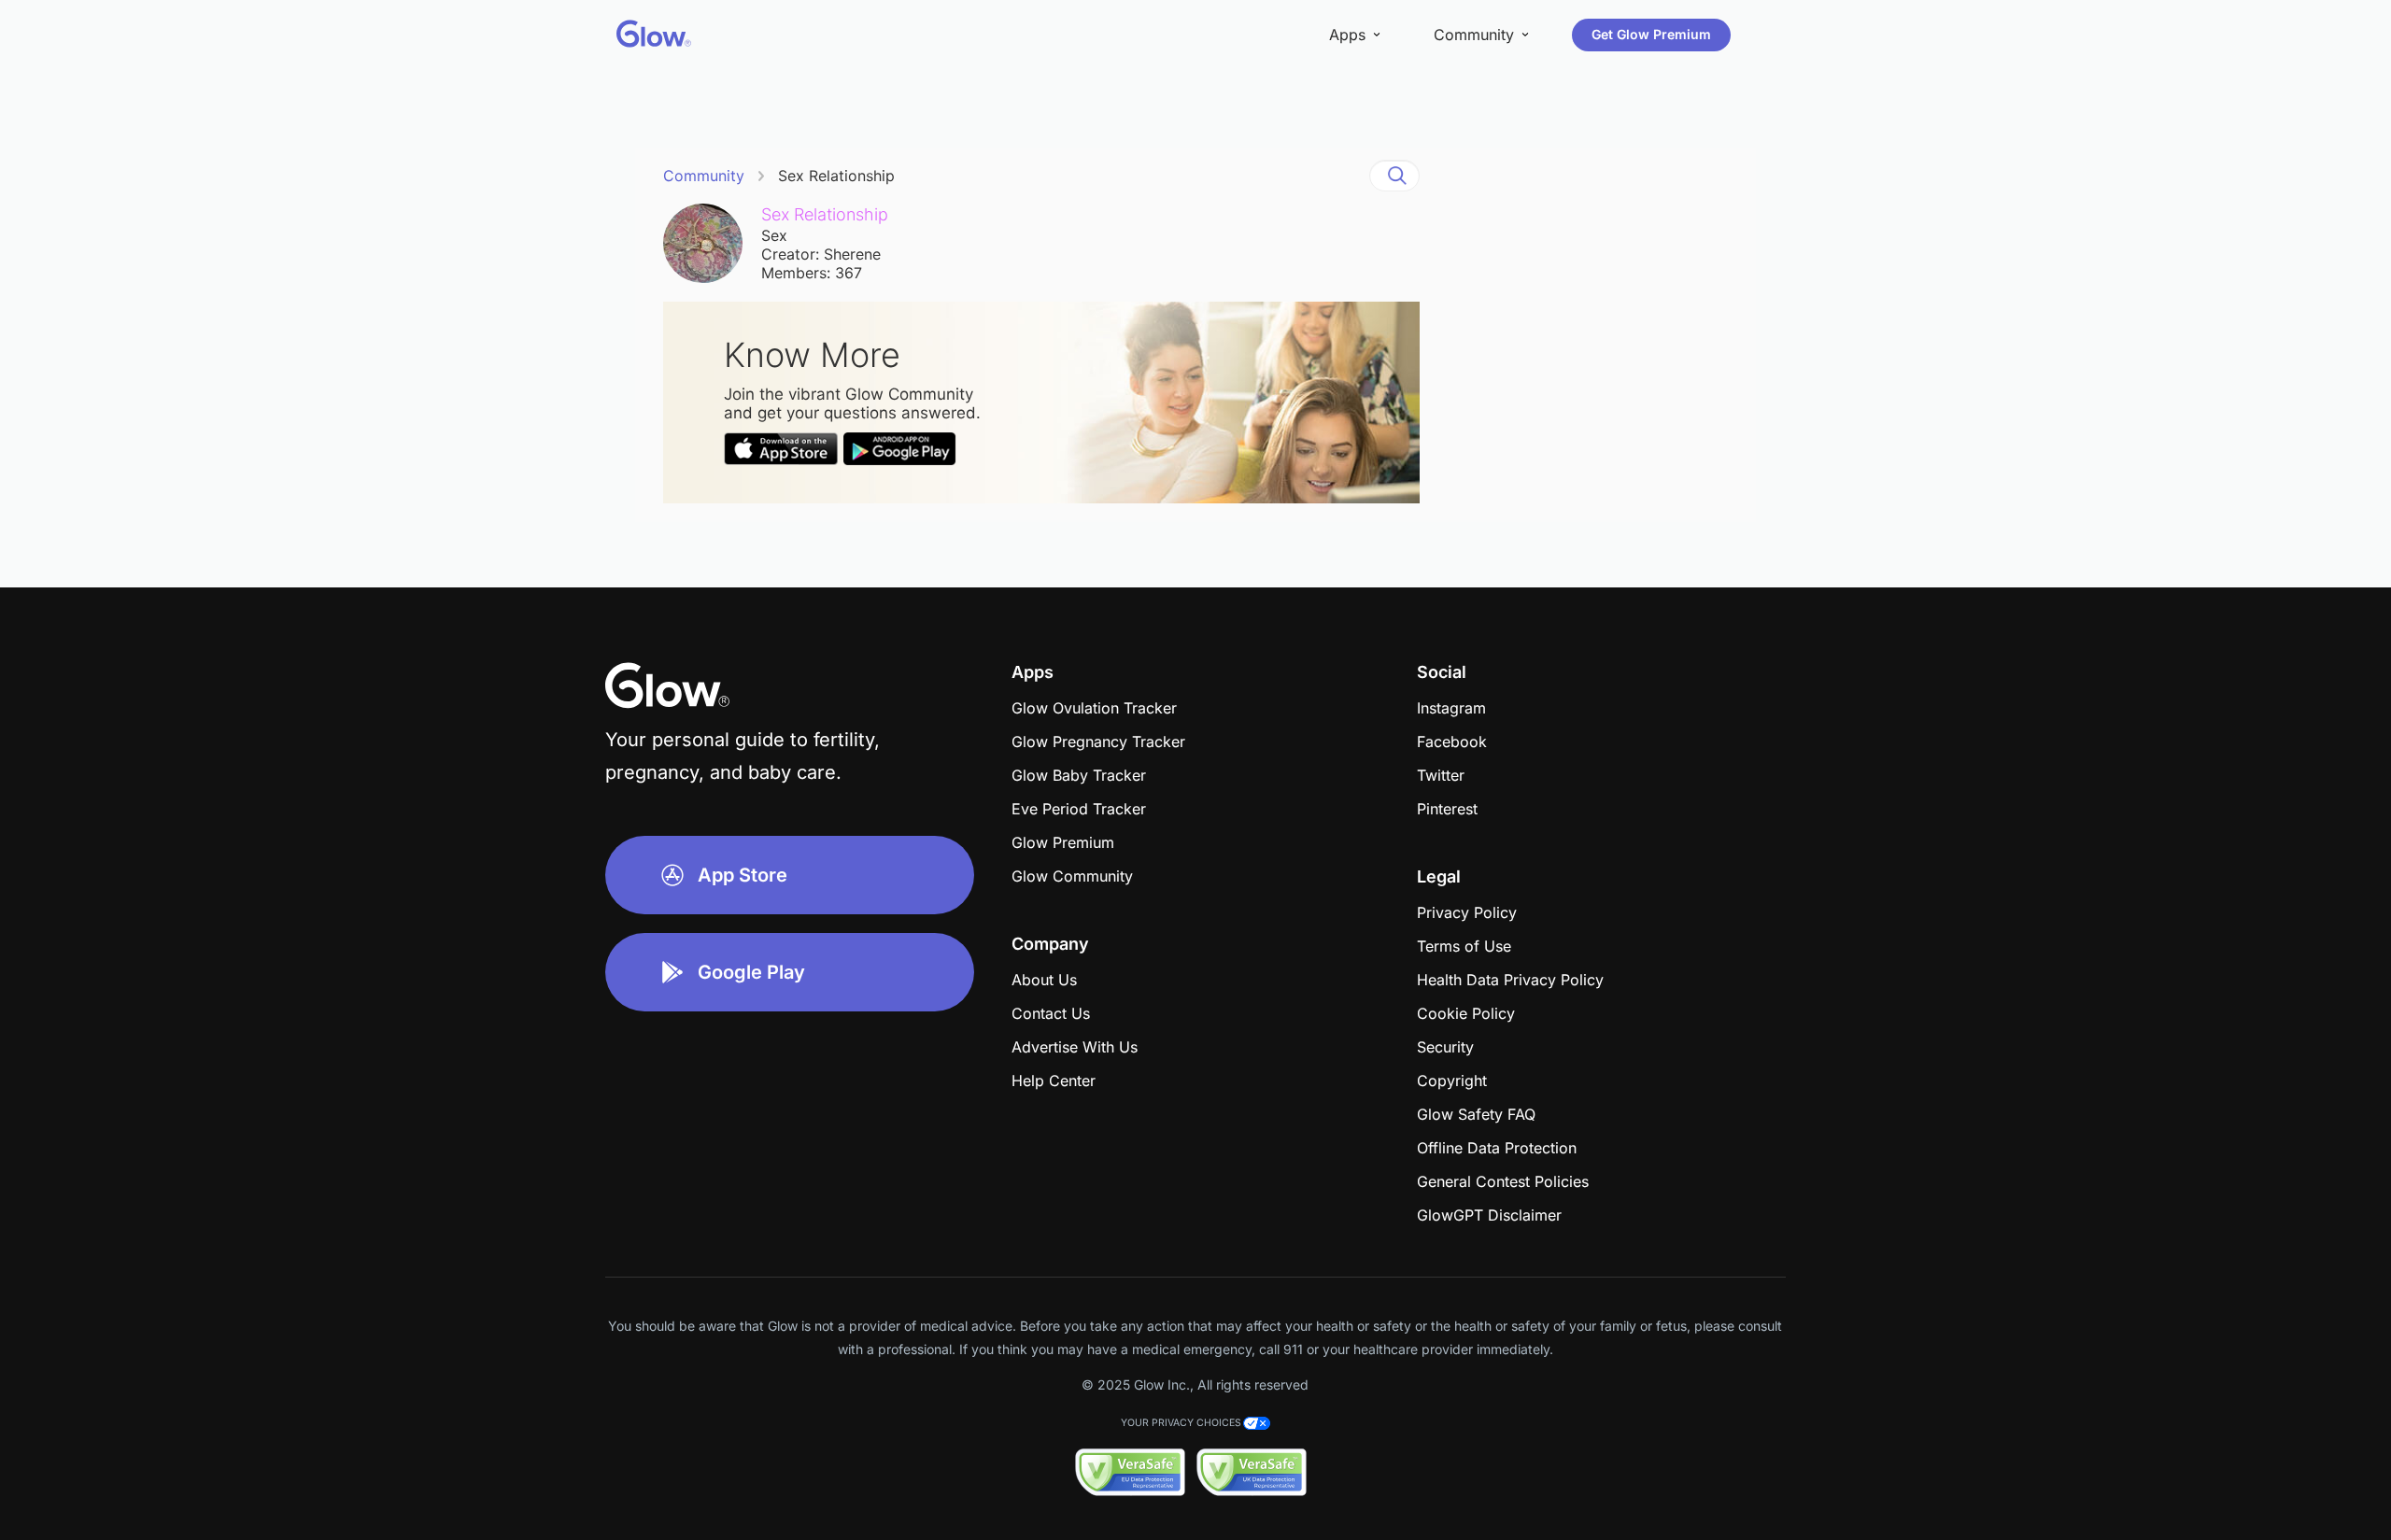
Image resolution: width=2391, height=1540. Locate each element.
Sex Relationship (836, 176)
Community (704, 176)
